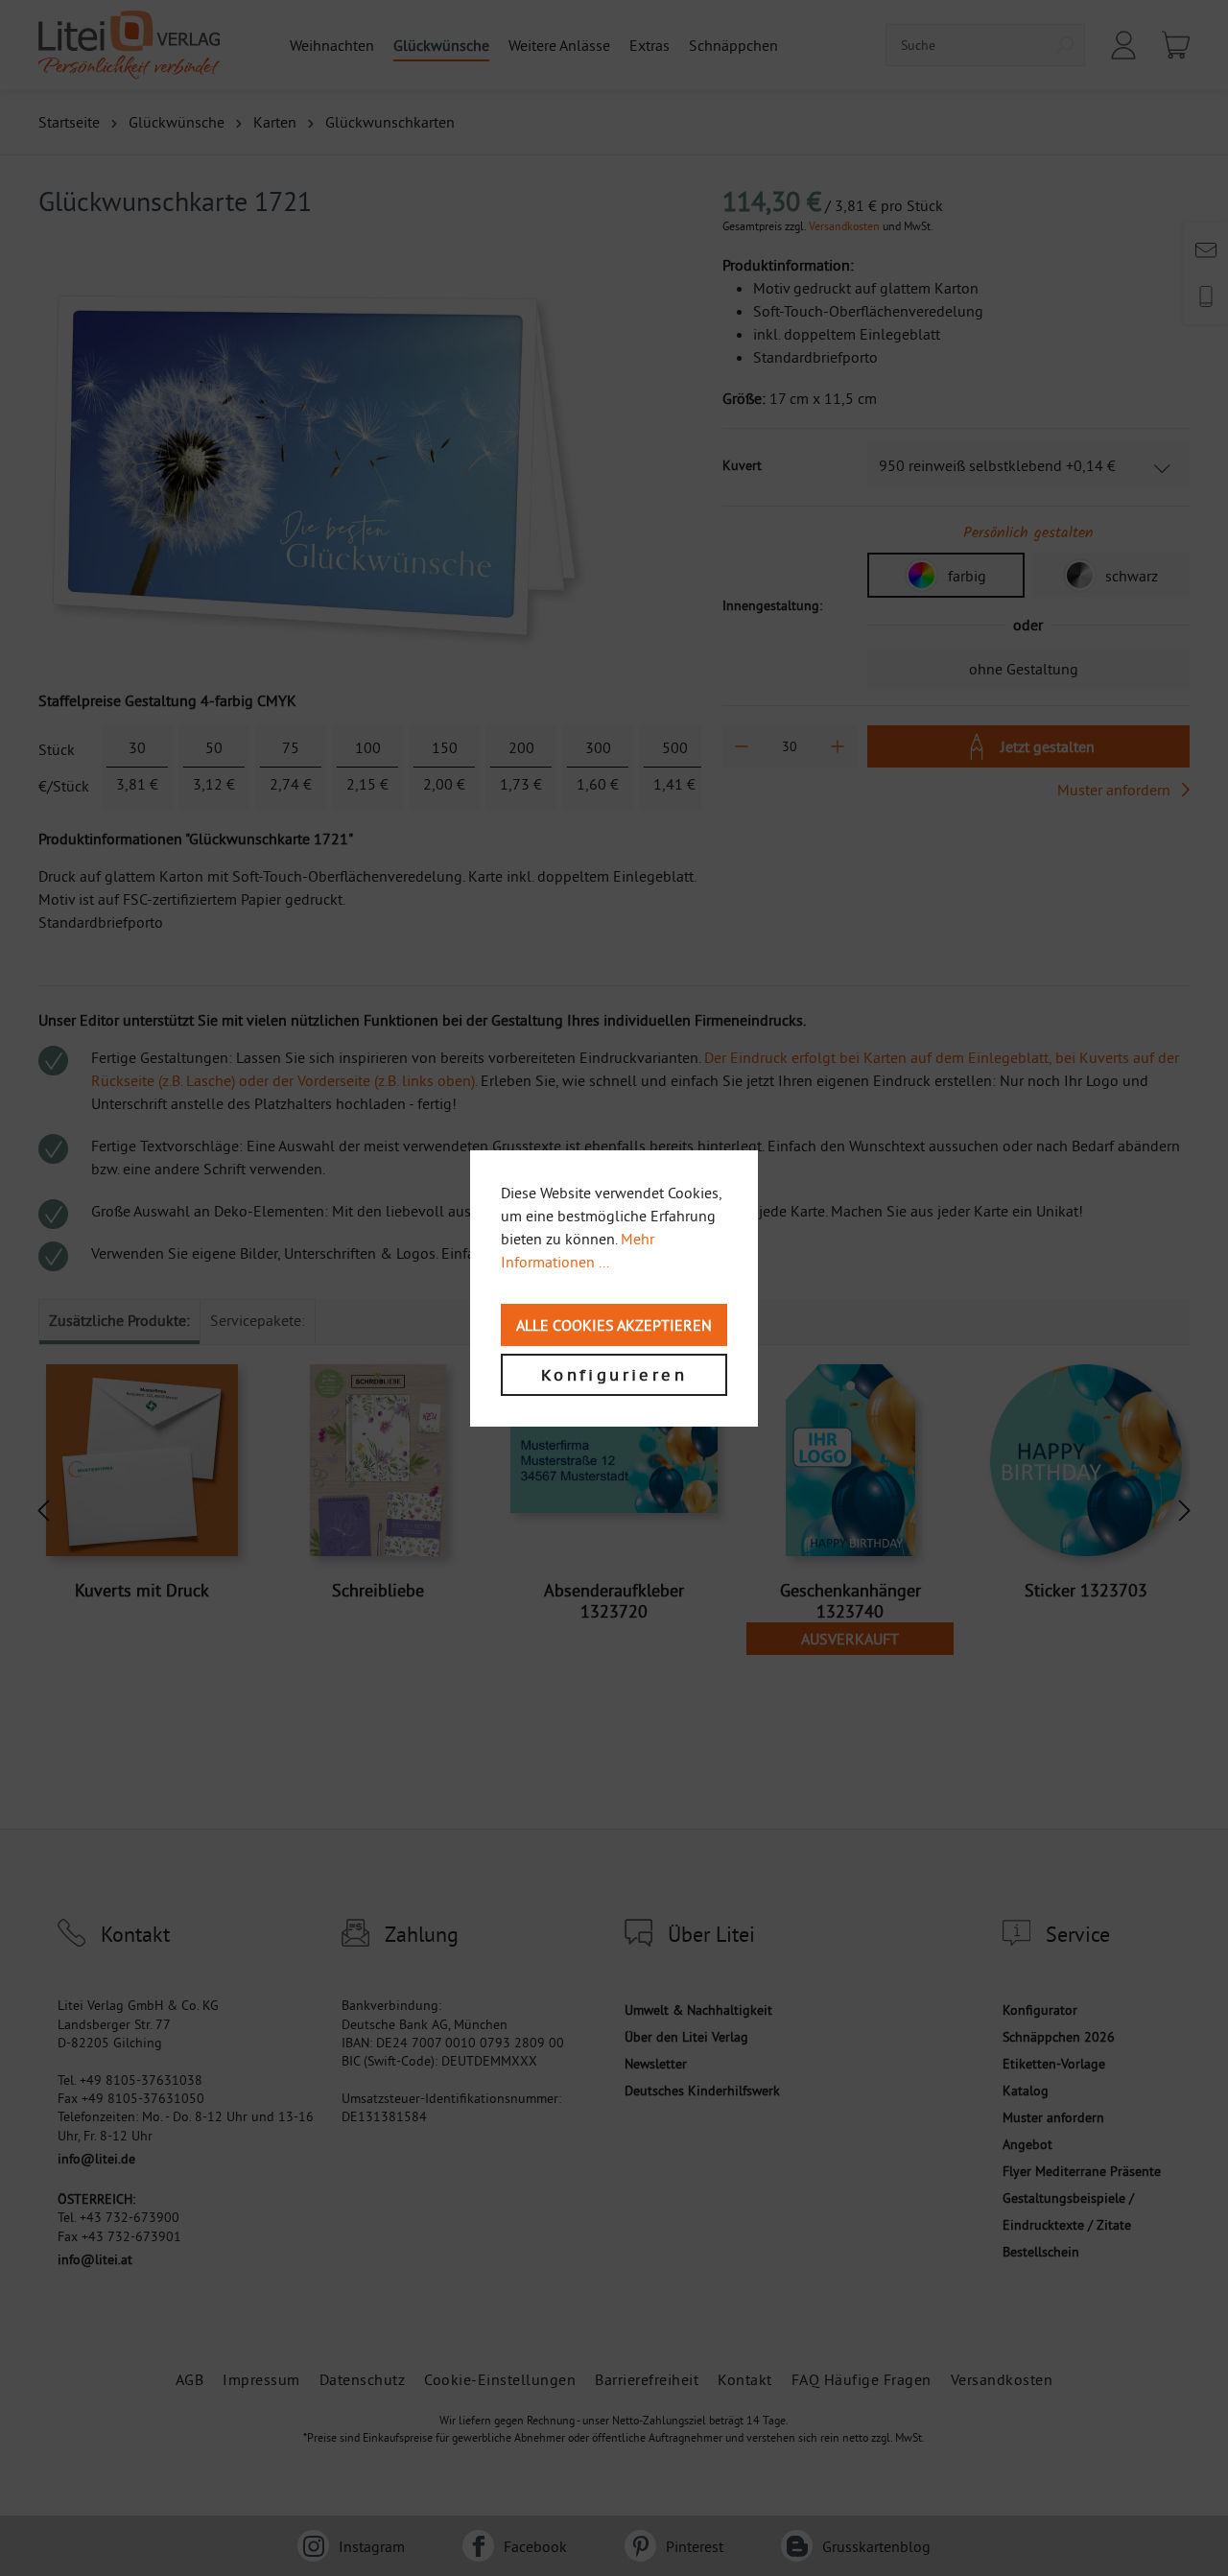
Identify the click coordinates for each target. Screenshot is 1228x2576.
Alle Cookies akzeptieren (614, 1325)
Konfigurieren (614, 1375)
